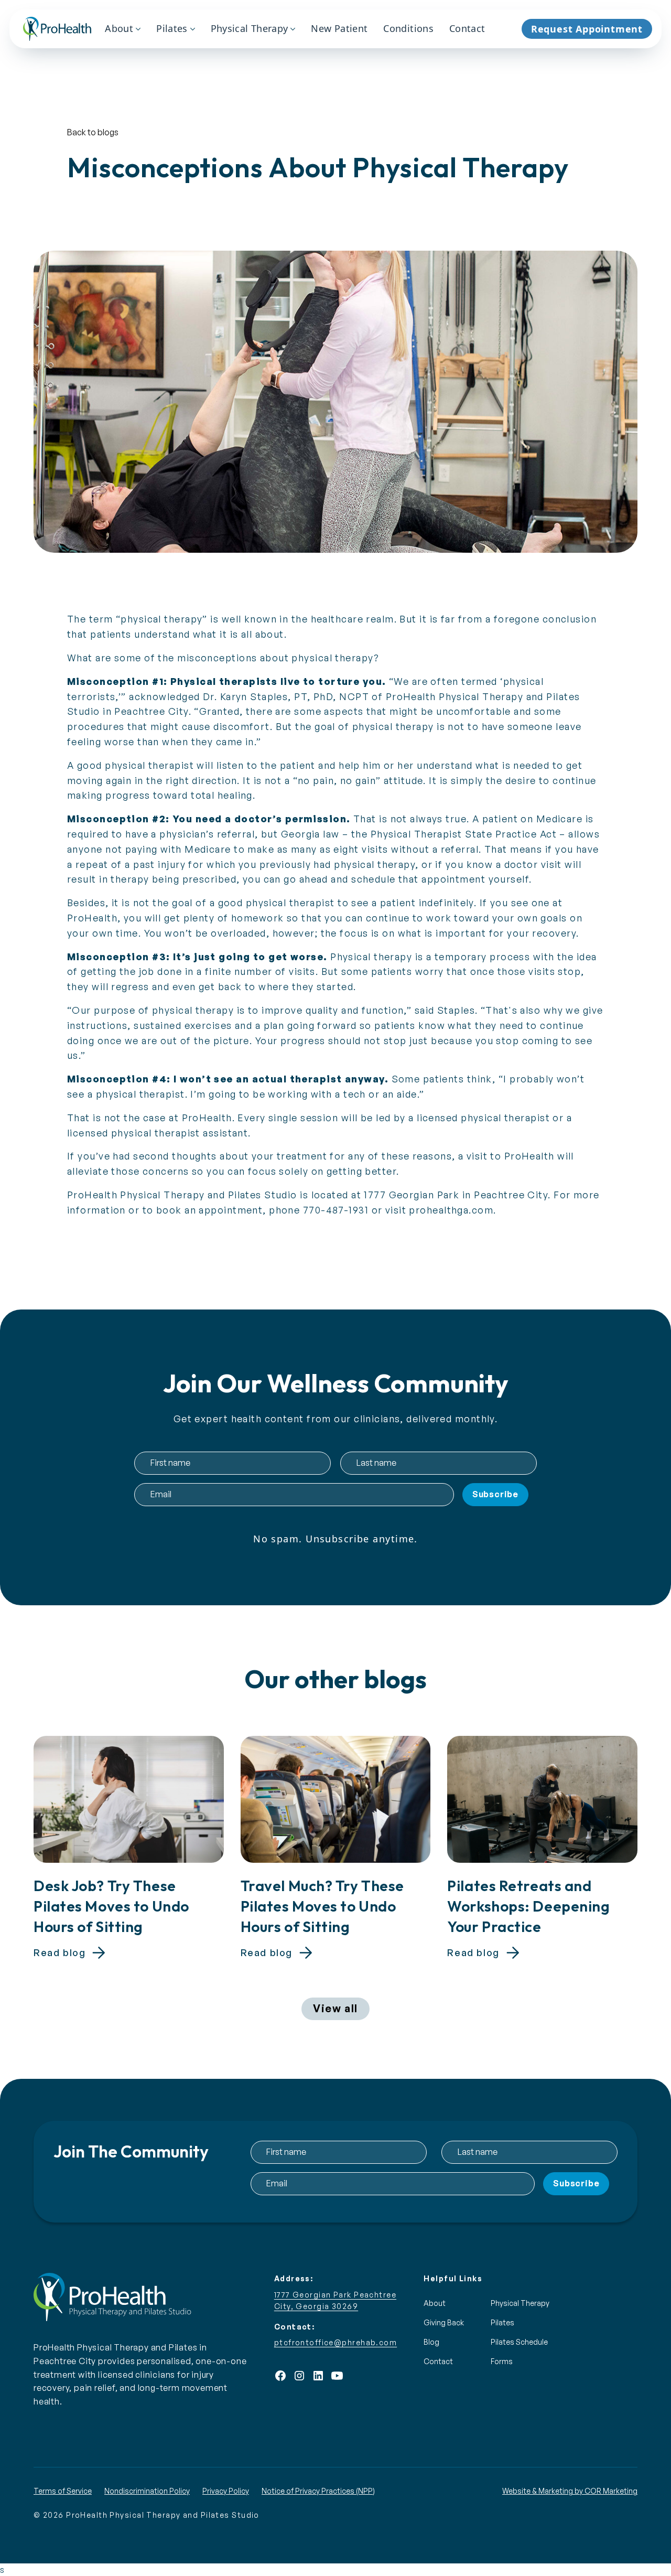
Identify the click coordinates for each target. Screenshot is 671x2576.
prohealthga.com (451, 1210)
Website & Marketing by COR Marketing (570, 2491)
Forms (502, 2361)
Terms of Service (63, 2491)
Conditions (408, 28)
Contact (467, 28)
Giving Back (444, 2322)
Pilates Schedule (519, 2342)
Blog (431, 2342)
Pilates (172, 28)
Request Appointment (587, 29)
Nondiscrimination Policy (147, 2491)
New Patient (339, 28)
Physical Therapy (250, 28)
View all (335, 2008)
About (119, 28)
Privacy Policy (226, 2491)
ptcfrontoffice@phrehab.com (335, 2342)
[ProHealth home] (57, 29)
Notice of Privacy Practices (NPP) (318, 2491)
